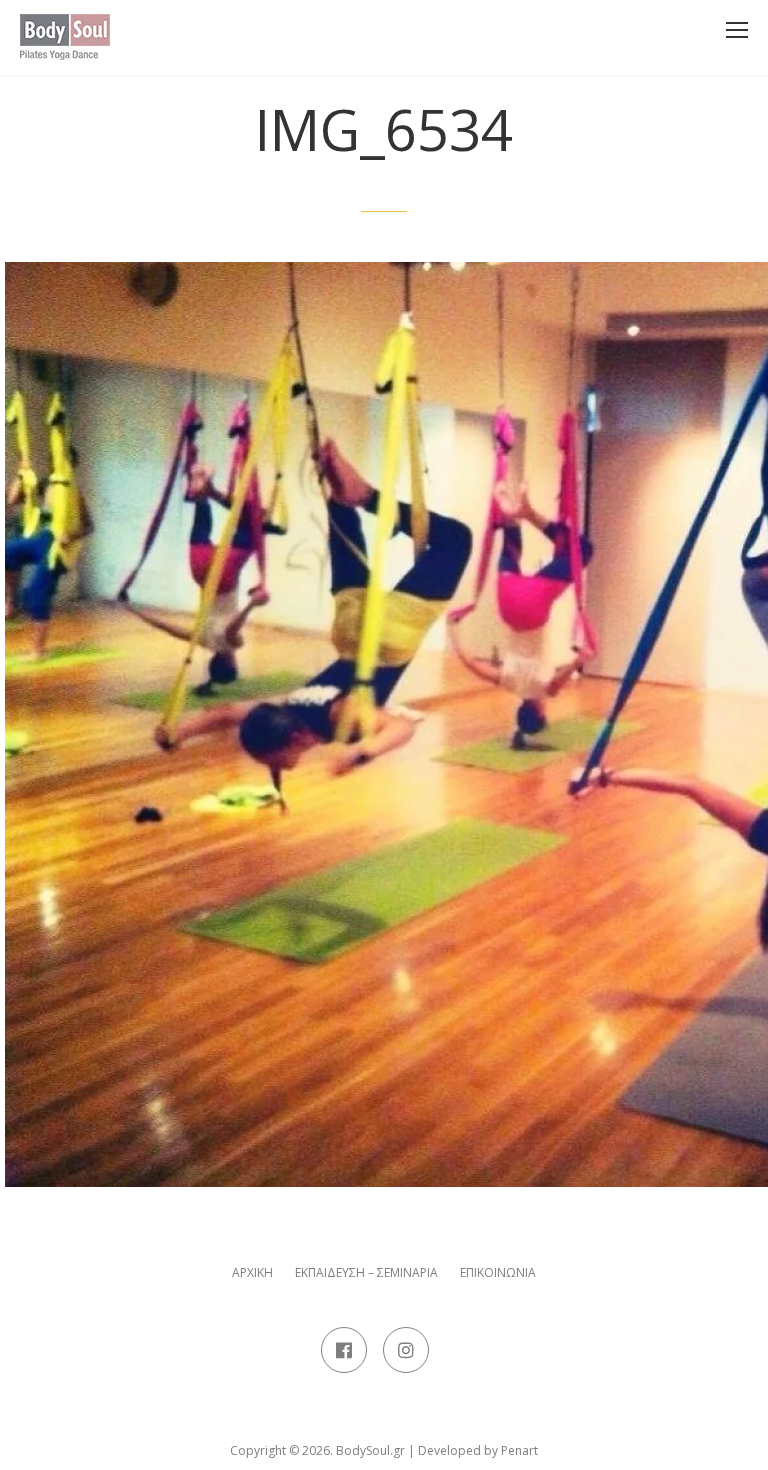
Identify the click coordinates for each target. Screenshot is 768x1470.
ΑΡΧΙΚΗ (252, 1273)
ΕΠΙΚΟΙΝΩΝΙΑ (498, 1273)
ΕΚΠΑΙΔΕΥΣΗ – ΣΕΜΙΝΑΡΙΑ (366, 1273)
